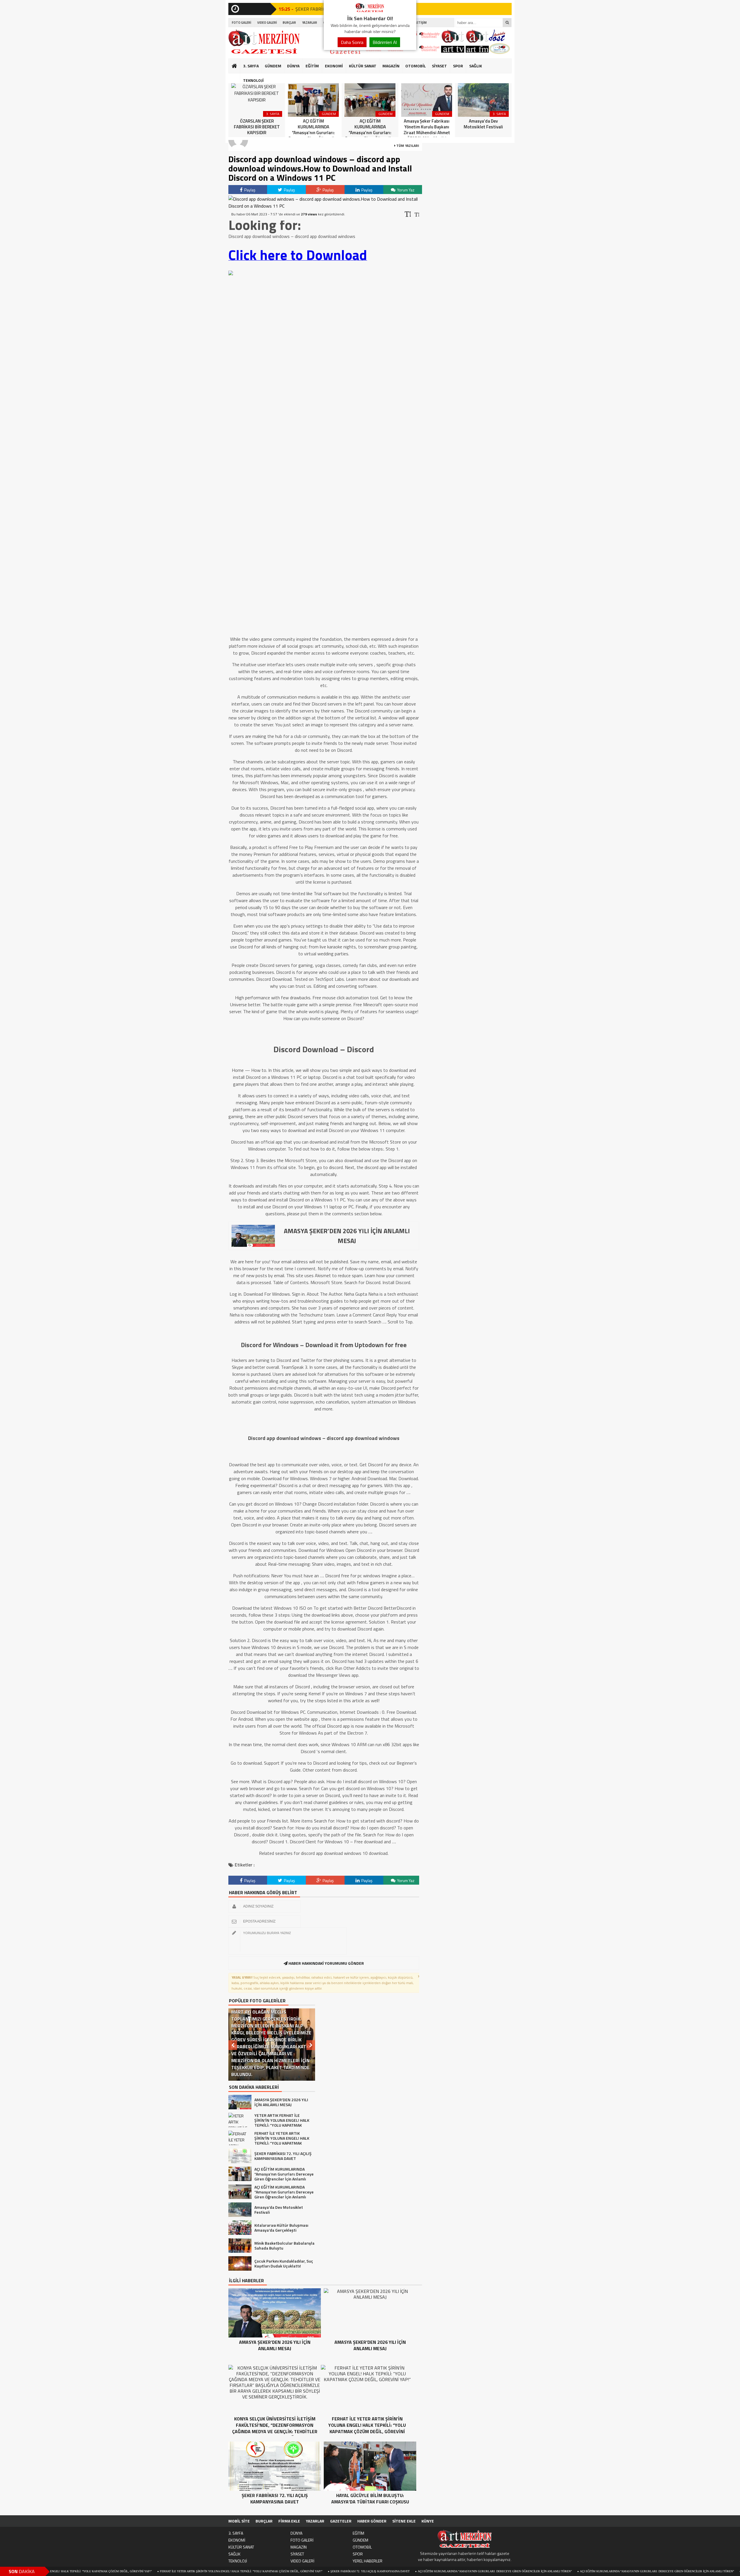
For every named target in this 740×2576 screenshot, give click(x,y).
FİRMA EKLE (289, 2521)
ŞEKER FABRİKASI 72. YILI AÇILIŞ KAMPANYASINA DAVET (253, 2571)
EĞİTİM (312, 66)
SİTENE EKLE (404, 2521)
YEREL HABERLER (368, 2561)
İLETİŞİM (420, 23)
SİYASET (439, 66)
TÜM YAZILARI (407, 146)
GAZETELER (341, 2521)
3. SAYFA (251, 66)
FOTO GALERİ (242, 23)
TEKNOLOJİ (253, 80)
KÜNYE (428, 2521)
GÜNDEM (273, 66)
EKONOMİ (334, 66)
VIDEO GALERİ (267, 23)
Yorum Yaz (405, 190)
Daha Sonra (352, 42)
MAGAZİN (391, 66)
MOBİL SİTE (239, 2521)
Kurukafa (237, 77)
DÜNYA (293, 66)
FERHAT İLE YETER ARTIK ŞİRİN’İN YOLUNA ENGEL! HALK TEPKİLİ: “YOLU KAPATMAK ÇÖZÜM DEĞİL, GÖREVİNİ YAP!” (124, 2571)
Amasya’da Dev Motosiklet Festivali (654, 2571)
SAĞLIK (476, 66)
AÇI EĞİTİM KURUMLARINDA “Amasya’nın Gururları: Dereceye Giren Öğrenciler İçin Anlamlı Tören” (378, 2571)
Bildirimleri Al (385, 42)
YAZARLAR (310, 23)
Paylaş (249, 190)
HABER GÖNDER (372, 2521)
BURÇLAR (289, 23)
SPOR (458, 66)
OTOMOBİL (416, 66)
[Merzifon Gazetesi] (370, 11)
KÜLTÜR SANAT (363, 66)
